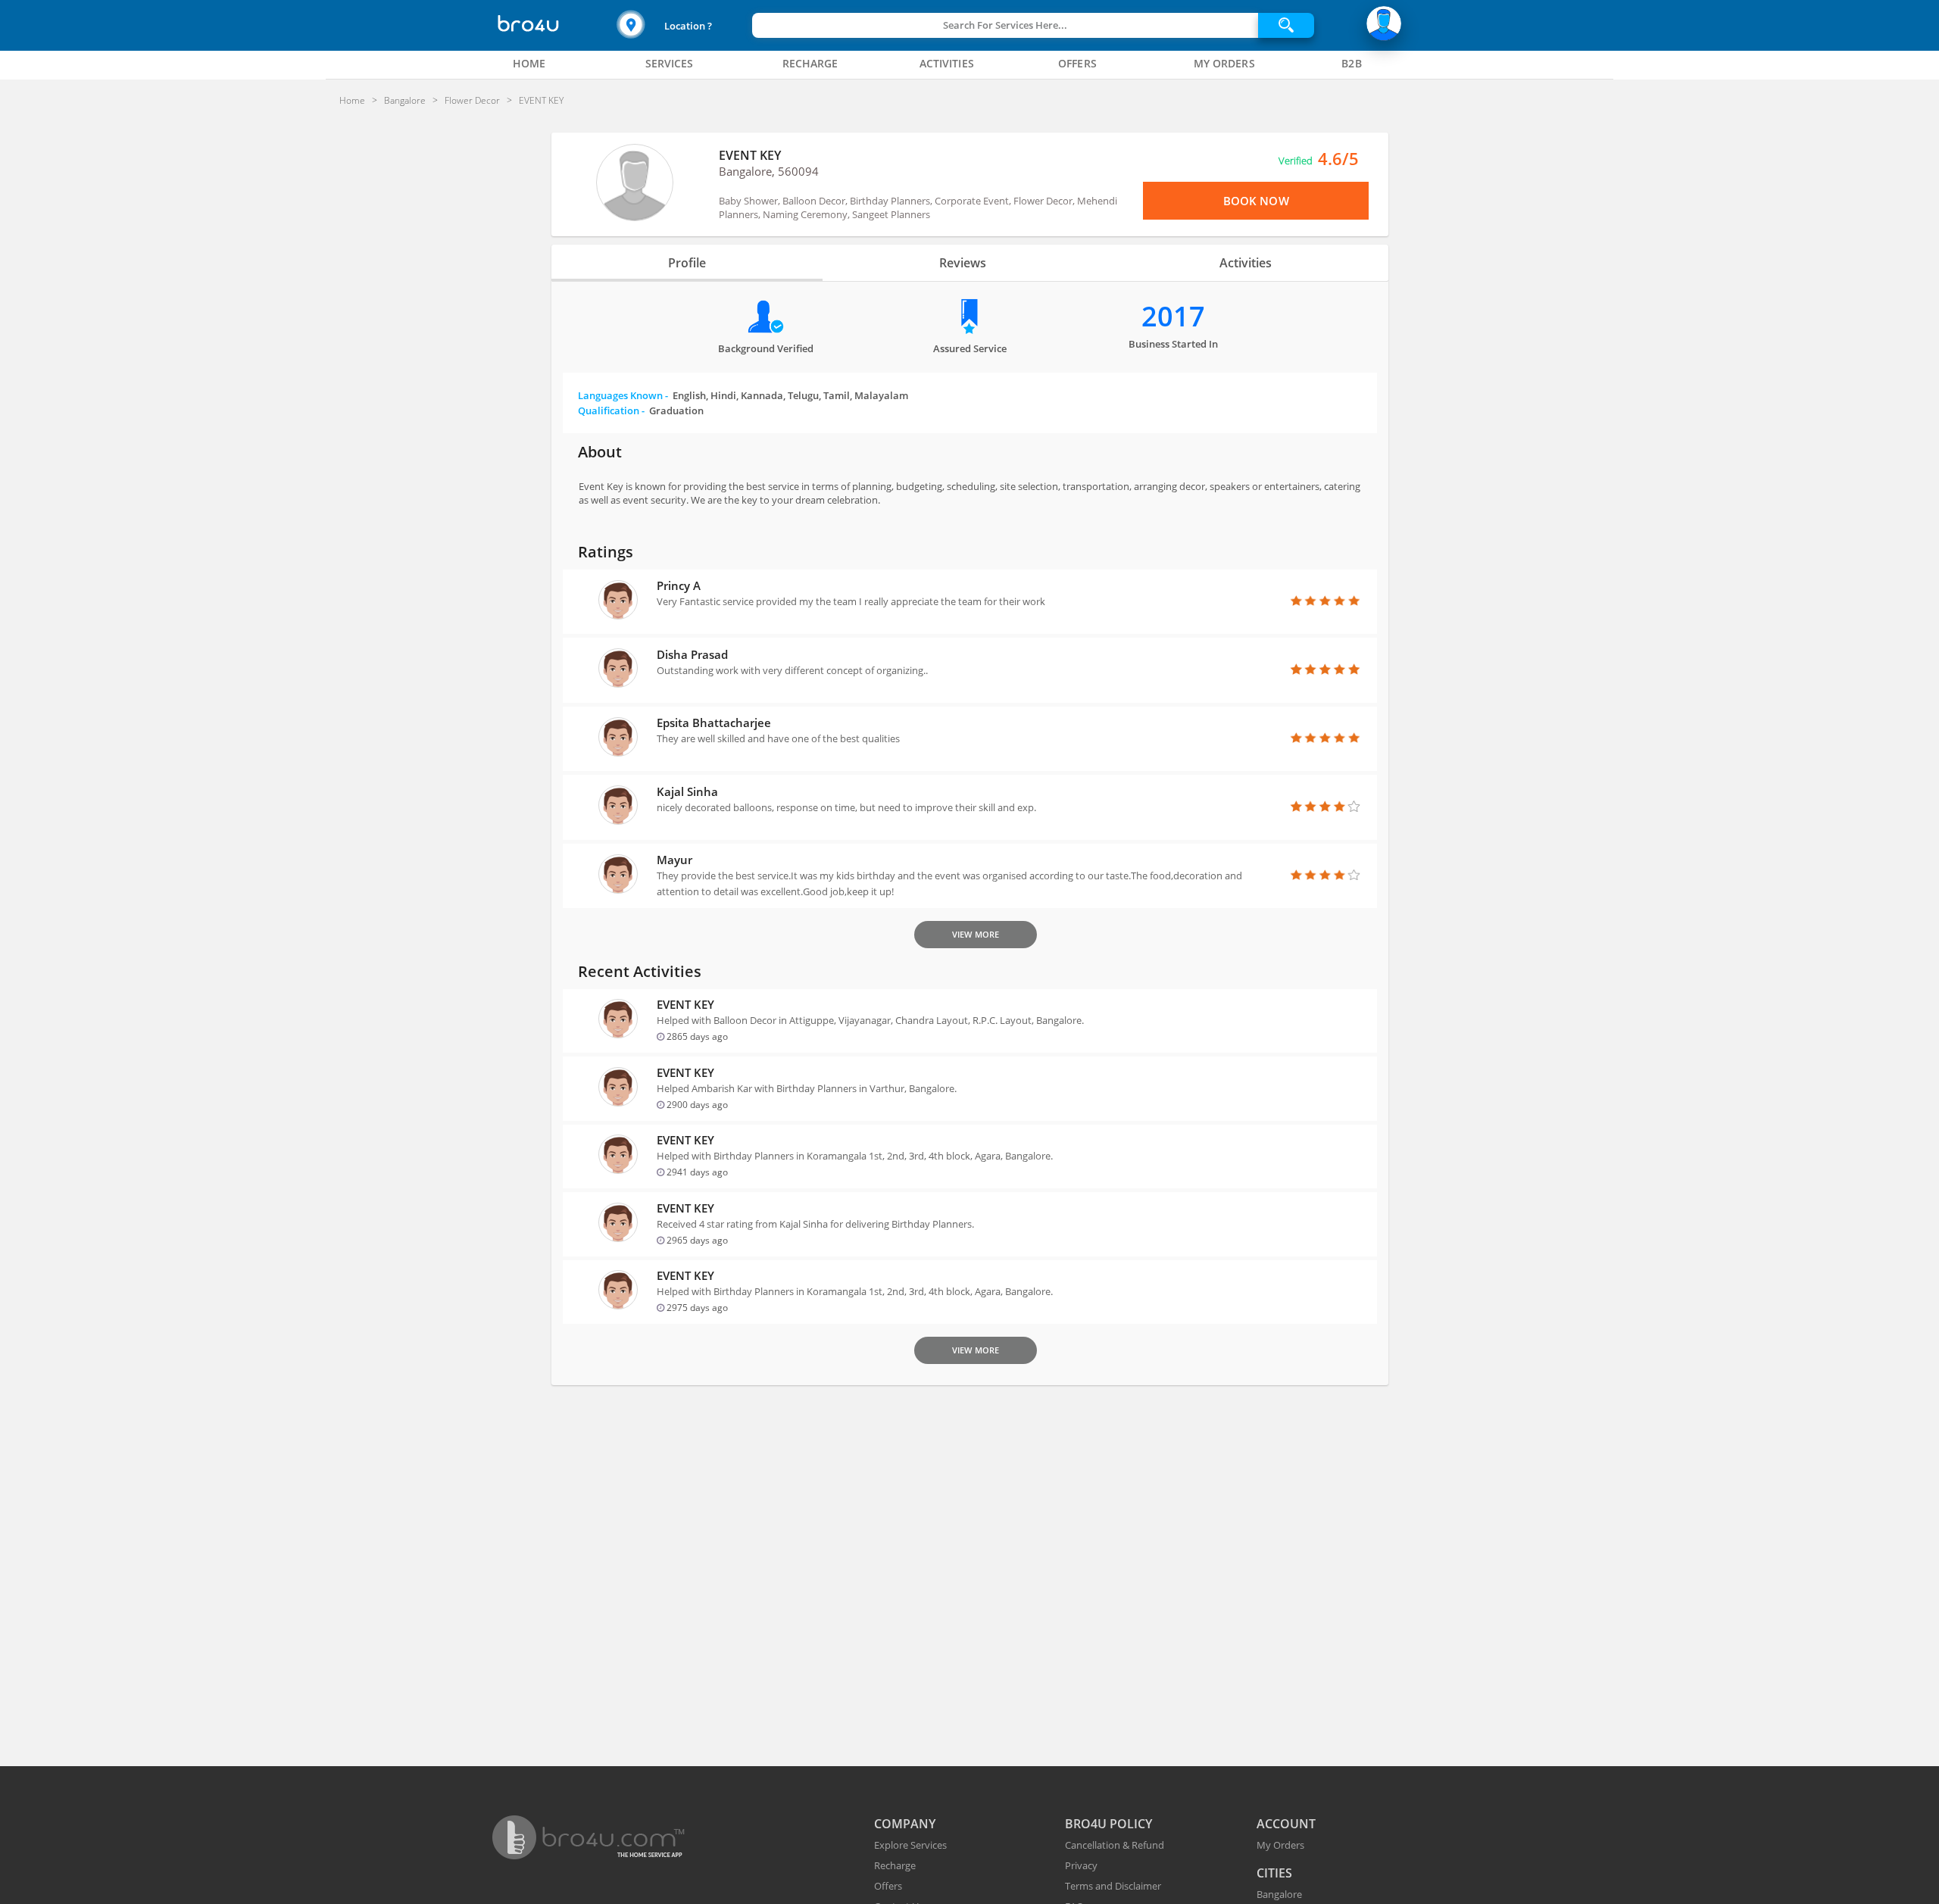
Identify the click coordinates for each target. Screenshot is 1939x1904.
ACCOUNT (1286, 1824)
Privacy (1081, 1865)
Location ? (688, 26)
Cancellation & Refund (1115, 1845)
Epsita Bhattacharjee (714, 723)
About (600, 452)
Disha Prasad (692, 654)
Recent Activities (640, 971)
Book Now (1256, 201)
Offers (888, 1886)
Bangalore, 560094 (769, 171)
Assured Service (970, 348)
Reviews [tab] (963, 263)
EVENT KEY (750, 155)
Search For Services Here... (1005, 25)
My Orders (1280, 1845)
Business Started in (1173, 344)
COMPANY (905, 1824)
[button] (682, 25)
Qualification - (641, 410)
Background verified (766, 348)
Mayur (674, 860)
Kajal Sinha (687, 791)
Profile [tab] (687, 263)
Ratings (606, 552)
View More (976, 934)
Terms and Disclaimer (1113, 1886)
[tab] (529, 64)
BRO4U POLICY (1108, 1824)
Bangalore (1279, 1894)
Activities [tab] (1246, 263)
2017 (1173, 316)
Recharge (895, 1865)
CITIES (1274, 1873)
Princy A (679, 585)
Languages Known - (743, 395)
